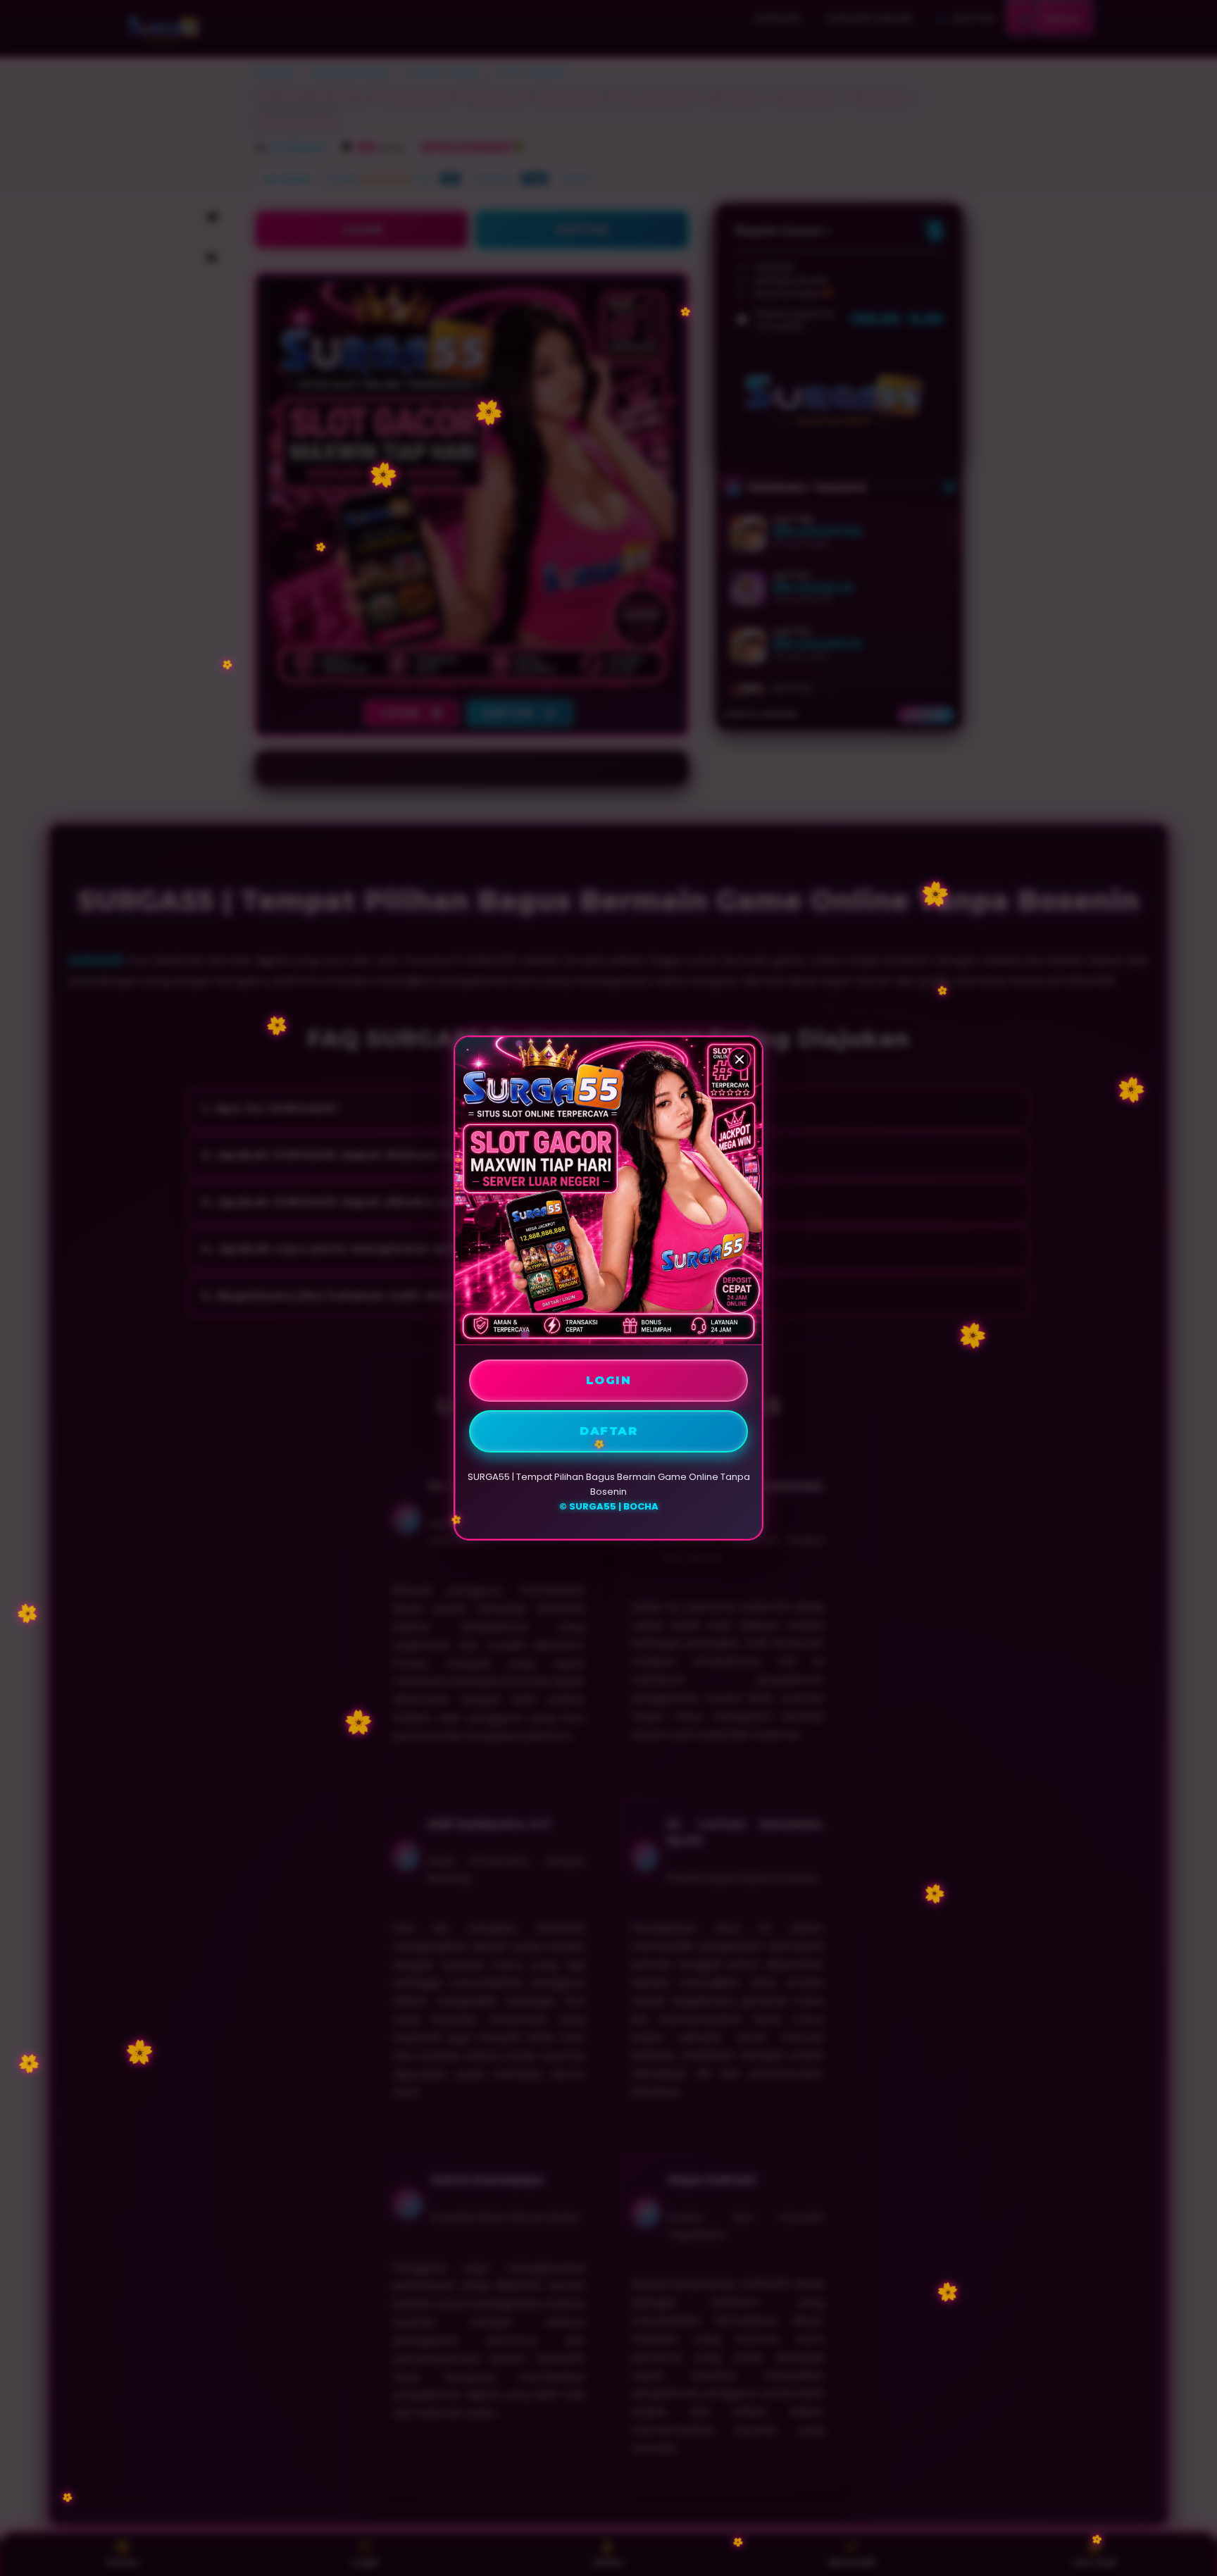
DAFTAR (608, 1431)
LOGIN (609, 1380)
